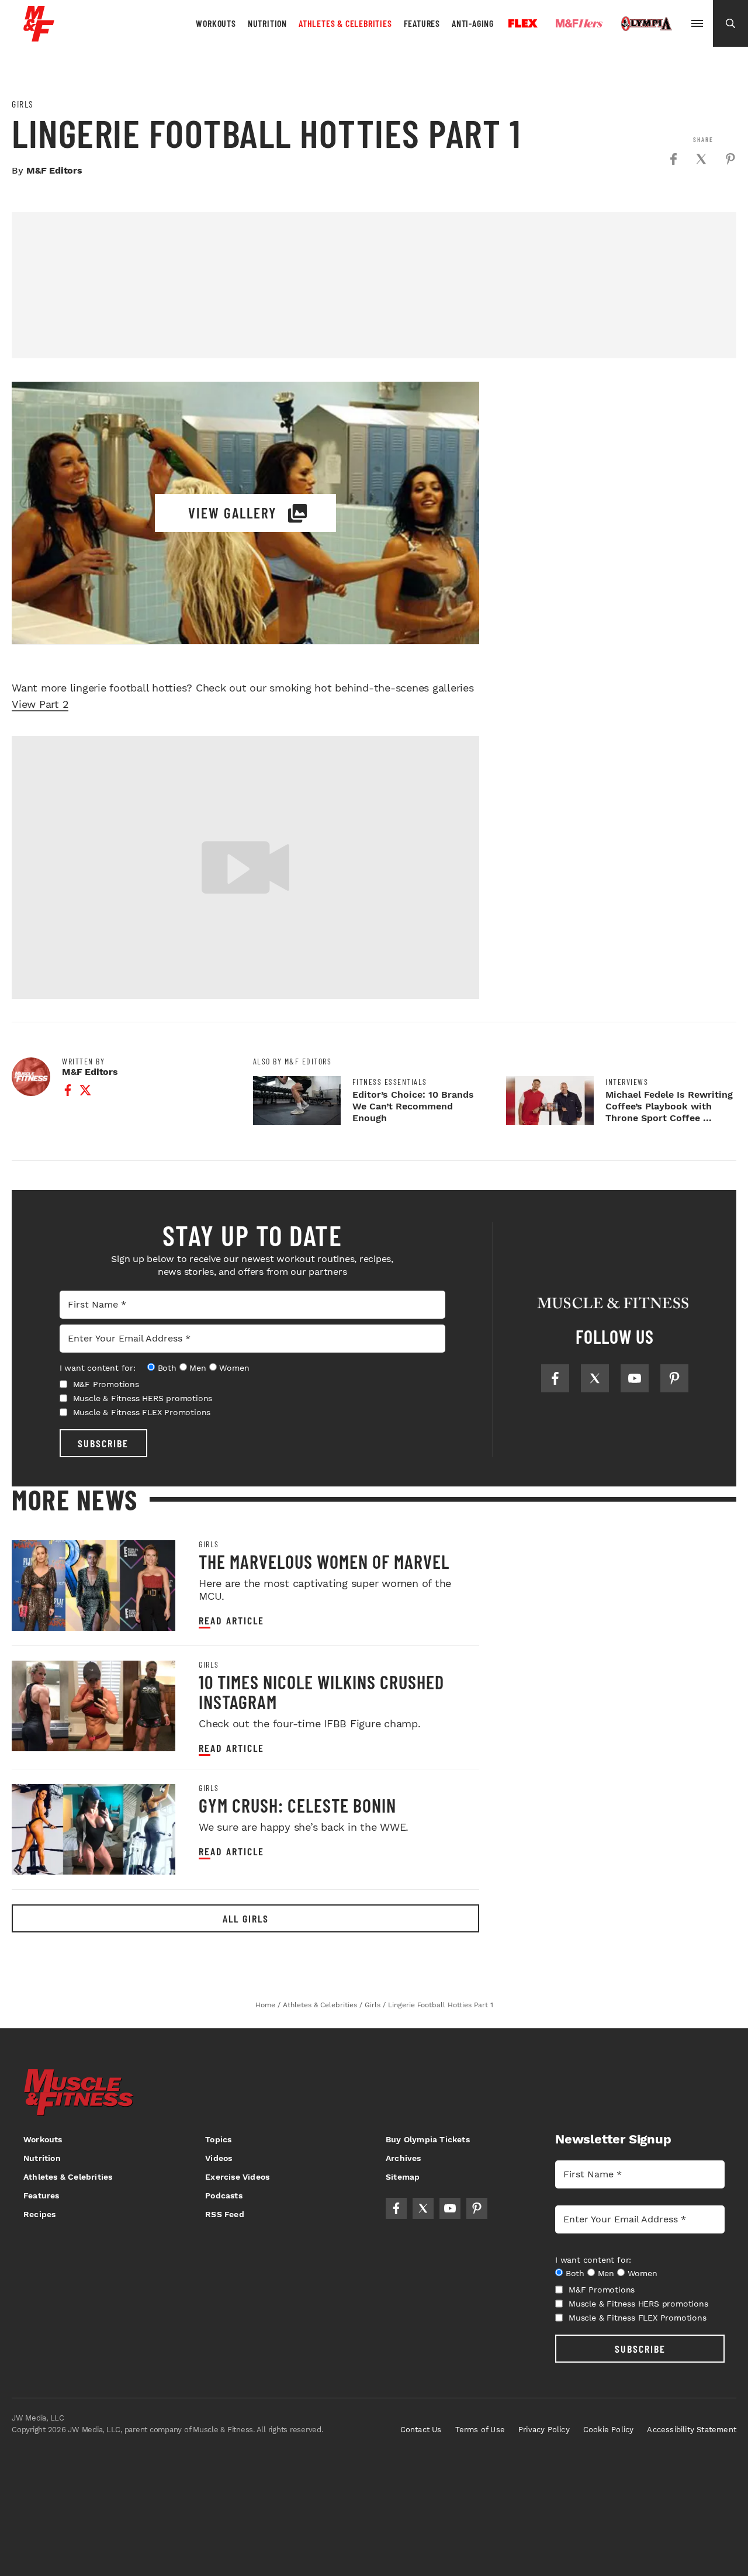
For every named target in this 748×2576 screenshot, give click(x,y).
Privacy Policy (544, 2430)
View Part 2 (40, 704)
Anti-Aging (473, 23)
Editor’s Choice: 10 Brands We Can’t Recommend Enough (413, 1106)
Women (234, 1368)
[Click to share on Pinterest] (730, 159)
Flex (523, 23)
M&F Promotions (106, 1384)
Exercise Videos (237, 2177)
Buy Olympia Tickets (428, 2139)
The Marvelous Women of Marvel (324, 1561)
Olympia (646, 24)
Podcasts (224, 2195)
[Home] (39, 37)
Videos (219, 2158)
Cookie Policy (609, 2430)
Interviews (627, 1082)
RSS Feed (225, 2214)
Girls (23, 104)
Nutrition (267, 23)
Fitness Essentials (390, 1082)
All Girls (246, 1918)
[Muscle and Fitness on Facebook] (555, 1378)
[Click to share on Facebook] (673, 159)
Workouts (216, 23)
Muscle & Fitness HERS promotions (143, 1398)
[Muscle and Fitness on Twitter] (595, 1378)
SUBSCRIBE (103, 1443)
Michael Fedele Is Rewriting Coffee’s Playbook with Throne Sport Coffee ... (669, 1106)
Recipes (39, 2214)
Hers (579, 23)
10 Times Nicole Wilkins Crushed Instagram (321, 1692)
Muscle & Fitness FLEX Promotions (142, 1412)
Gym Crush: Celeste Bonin (297, 1805)
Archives (404, 2158)
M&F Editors (54, 170)
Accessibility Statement (692, 2430)
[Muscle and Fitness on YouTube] (635, 1378)
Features (422, 23)
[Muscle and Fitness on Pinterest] (674, 1378)
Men (198, 1368)
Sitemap (403, 2177)
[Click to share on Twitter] (701, 159)
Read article (231, 1621)
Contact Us (421, 2430)
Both (167, 1368)
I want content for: (98, 1368)
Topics (218, 2139)
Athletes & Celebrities (345, 23)
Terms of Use (480, 2430)
